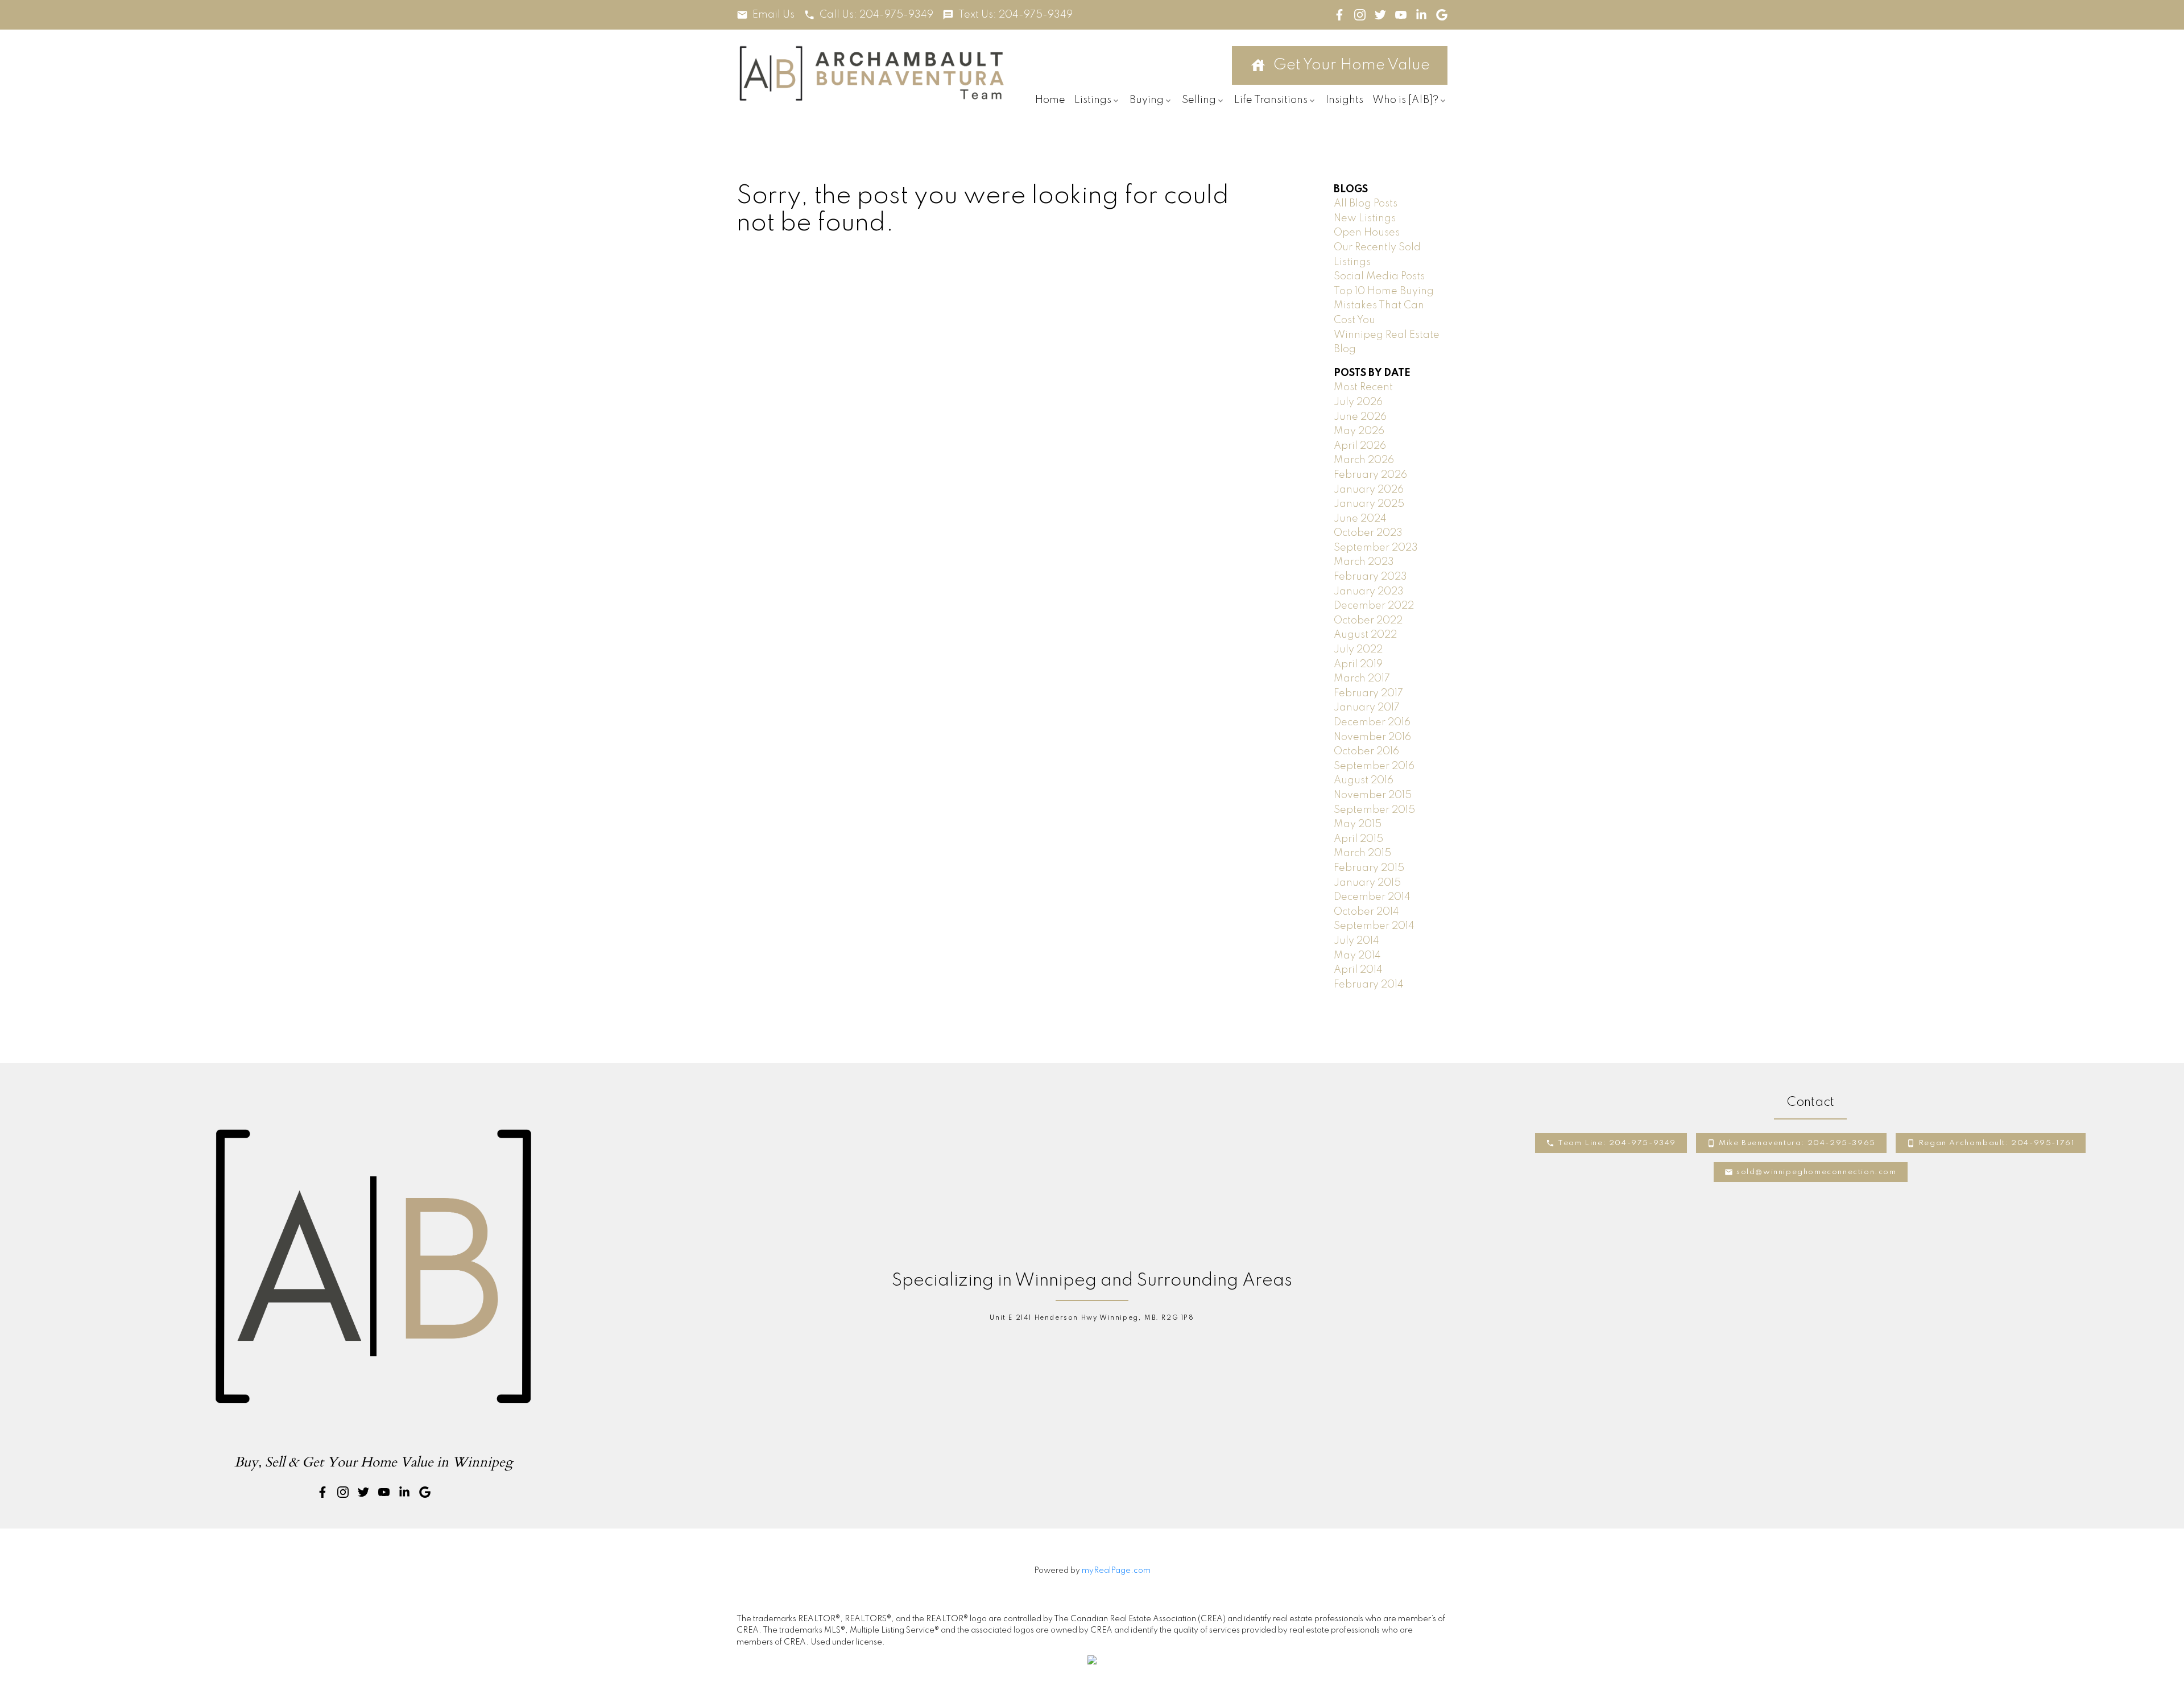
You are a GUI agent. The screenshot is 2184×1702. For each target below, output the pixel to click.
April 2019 (1358, 664)
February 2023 (1370, 577)
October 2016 (1366, 751)
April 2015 (1358, 839)
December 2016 (1372, 722)
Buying (1147, 100)
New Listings (1365, 218)
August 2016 (1364, 780)
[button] (766, 15)
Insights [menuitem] (1345, 100)
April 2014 (1358, 970)
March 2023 (1364, 562)
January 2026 (1369, 490)
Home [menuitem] (1050, 100)
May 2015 (1358, 824)
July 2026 (1358, 402)
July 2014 (1356, 941)
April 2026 (1360, 446)
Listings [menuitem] (1093, 100)
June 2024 (1360, 519)
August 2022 (1365, 635)
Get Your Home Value (1352, 65)
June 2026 (1360, 417)
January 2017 (1367, 708)
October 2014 (1366, 912)
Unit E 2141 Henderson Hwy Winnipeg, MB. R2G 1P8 (1092, 1318)
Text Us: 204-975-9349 (1016, 15)
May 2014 (1357, 956)
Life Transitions (1271, 100)
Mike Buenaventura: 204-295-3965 (1797, 1143)
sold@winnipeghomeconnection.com (1817, 1172)
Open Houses (1367, 233)
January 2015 (1367, 883)
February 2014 (1369, 985)
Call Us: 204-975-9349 (876, 15)
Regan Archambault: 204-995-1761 (1997, 1143)
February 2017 (1368, 693)
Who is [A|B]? (1405, 100)
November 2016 (1372, 737)
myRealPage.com (1116, 1571)
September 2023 (1376, 548)
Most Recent (1363, 387)
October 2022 (1368, 621)
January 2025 (1369, 504)
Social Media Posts (1379, 276)
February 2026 (1370, 475)
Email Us (773, 15)
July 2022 (1358, 650)
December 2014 (1372, 897)
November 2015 (1373, 795)
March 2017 (1362, 679)
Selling (1199, 100)
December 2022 (1374, 606)
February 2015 (1369, 868)
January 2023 (1369, 592)
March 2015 (1362, 853)
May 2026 (1359, 431)
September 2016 (1374, 766)
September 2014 (1374, 926)
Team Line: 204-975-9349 (1617, 1143)
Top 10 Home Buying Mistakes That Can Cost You (1384, 306)
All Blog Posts (1366, 204)
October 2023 (1368, 533)
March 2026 (1364, 460)
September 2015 (1374, 810)
